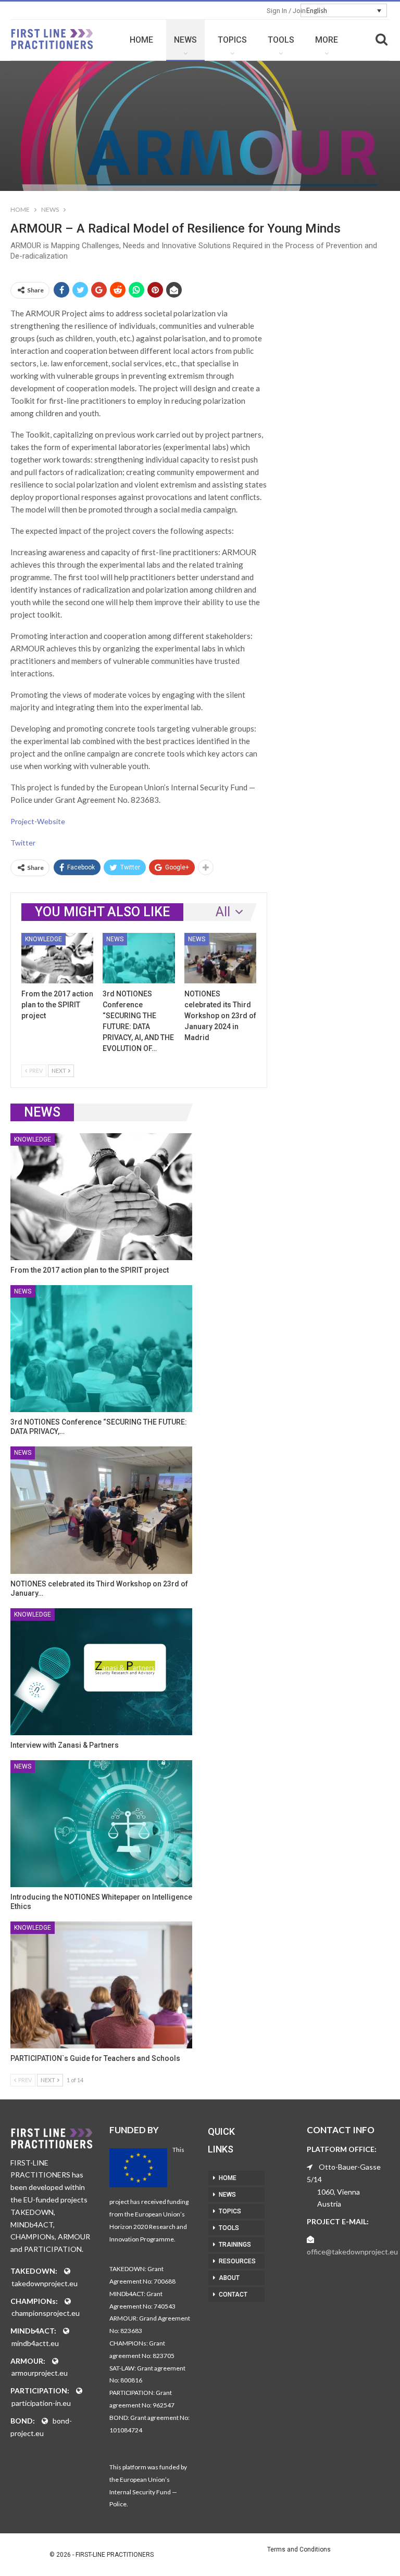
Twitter (23, 843)
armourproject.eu (40, 2373)
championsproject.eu (46, 2313)
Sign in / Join (286, 11)
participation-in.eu (41, 2403)
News (115, 939)
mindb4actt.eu (35, 2343)
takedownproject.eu (45, 2283)
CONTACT (233, 2295)
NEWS (185, 40)
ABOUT (229, 2278)
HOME (141, 40)
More (327, 40)
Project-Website (38, 821)
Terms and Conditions (299, 2549)
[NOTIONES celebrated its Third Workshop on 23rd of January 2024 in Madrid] (220, 958)
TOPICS (232, 40)
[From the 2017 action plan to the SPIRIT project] (57, 958)
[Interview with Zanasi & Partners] (101, 1672)
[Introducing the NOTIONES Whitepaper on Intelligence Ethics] (101, 1824)
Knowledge (43, 939)
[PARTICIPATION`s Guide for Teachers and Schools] (101, 1985)
